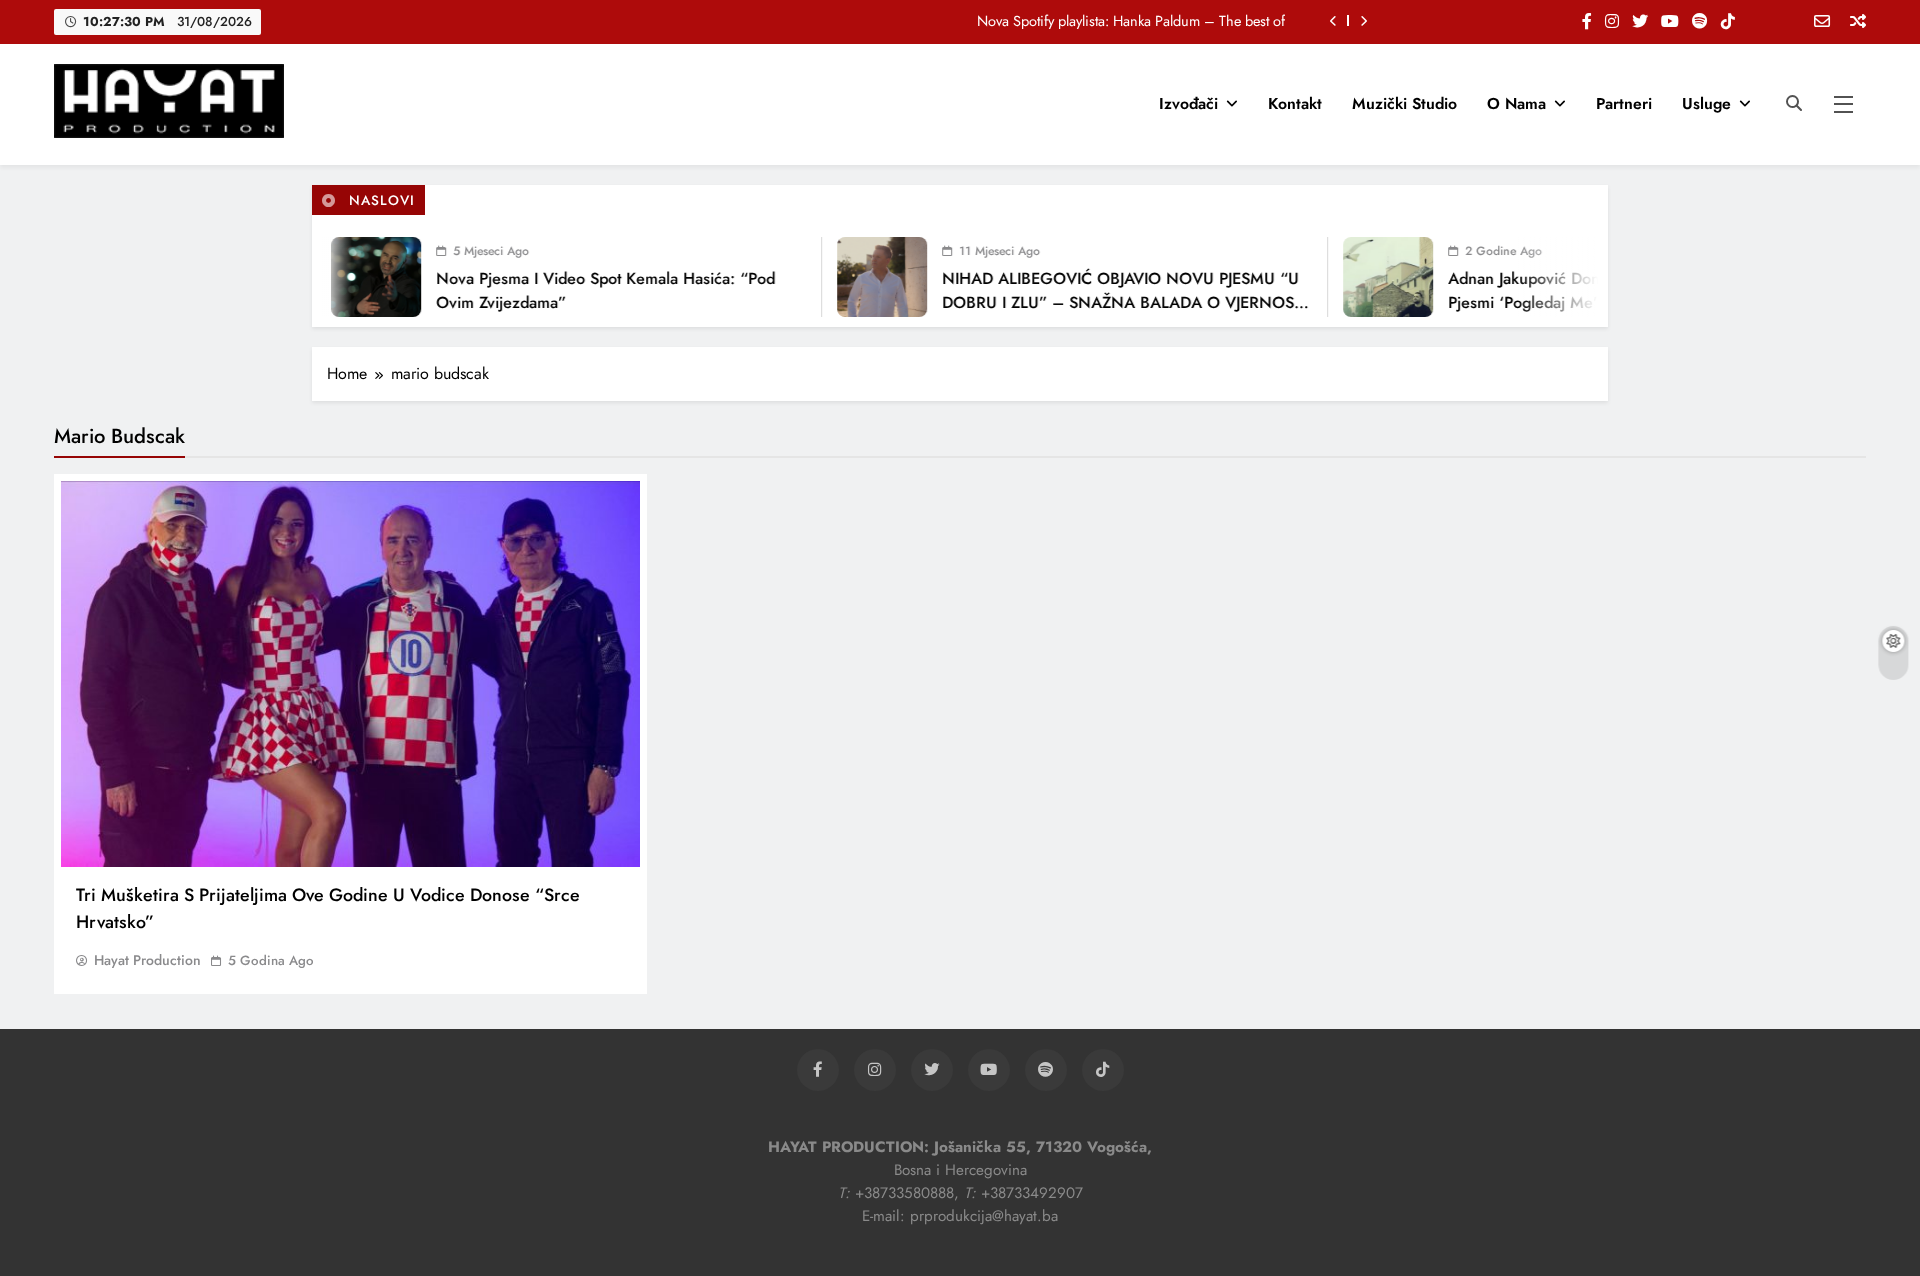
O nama (1516, 103)
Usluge (1706, 103)
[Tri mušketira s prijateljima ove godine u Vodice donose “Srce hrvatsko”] (350, 674)
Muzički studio (1404, 103)
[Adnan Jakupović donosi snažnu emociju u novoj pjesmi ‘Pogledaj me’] (1368, 277)
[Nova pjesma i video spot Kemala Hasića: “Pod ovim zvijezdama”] (356, 277)
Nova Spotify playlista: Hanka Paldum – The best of (1131, 21)
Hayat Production (147, 960)
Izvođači (1188, 103)
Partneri (1624, 103)
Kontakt (1295, 103)
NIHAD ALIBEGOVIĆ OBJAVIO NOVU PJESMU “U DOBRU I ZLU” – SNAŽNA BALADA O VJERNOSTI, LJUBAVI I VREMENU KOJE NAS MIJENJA (1106, 302)
